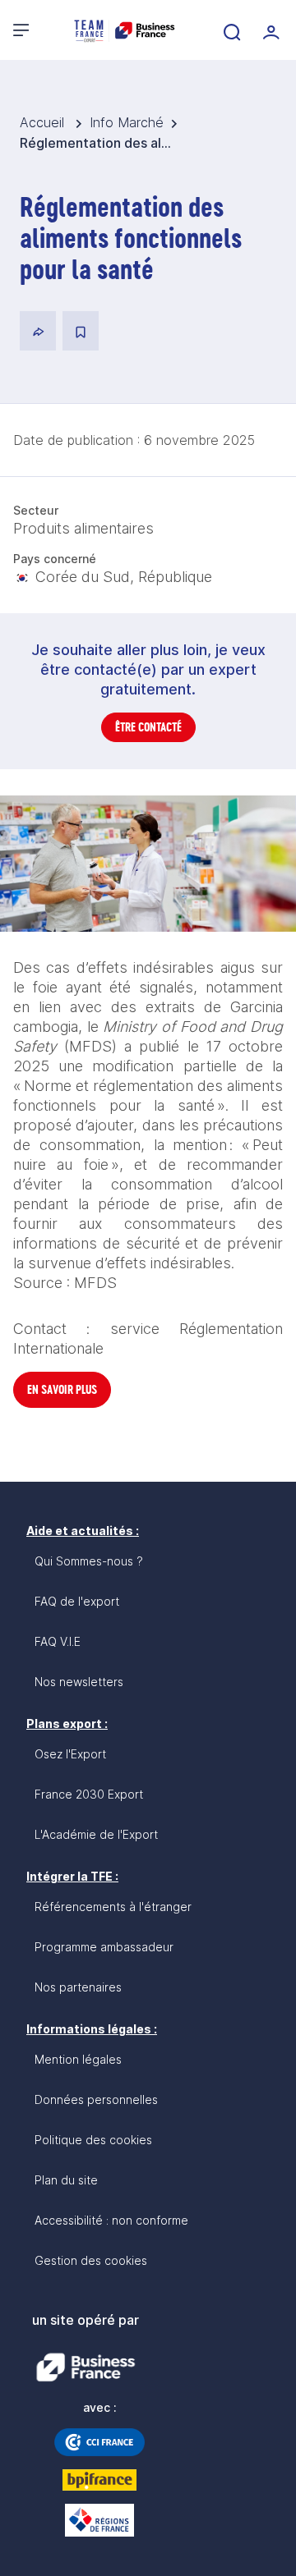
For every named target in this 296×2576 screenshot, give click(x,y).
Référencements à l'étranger (113, 1907)
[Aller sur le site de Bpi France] (99, 2480)
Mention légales (78, 2059)
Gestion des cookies (91, 2260)
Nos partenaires (78, 1987)
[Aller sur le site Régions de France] (99, 2520)
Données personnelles (96, 2099)
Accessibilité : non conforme (111, 2220)
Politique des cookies (93, 2140)
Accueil (44, 122)
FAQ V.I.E (58, 1641)
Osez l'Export (70, 1754)
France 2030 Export (89, 1794)
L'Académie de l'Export (96, 1834)
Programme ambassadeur (104, 1947)
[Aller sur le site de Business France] (86, 2367)
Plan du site (66, 2180)
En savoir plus (62, 1389)
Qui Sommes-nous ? (89, 1561)
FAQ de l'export (77, 1601)
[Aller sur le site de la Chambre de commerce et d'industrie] (99, 2442)
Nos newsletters (79, 1682)
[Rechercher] (230, 30)
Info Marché (127, 122)
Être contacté (148, 727)
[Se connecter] (270, 30)
